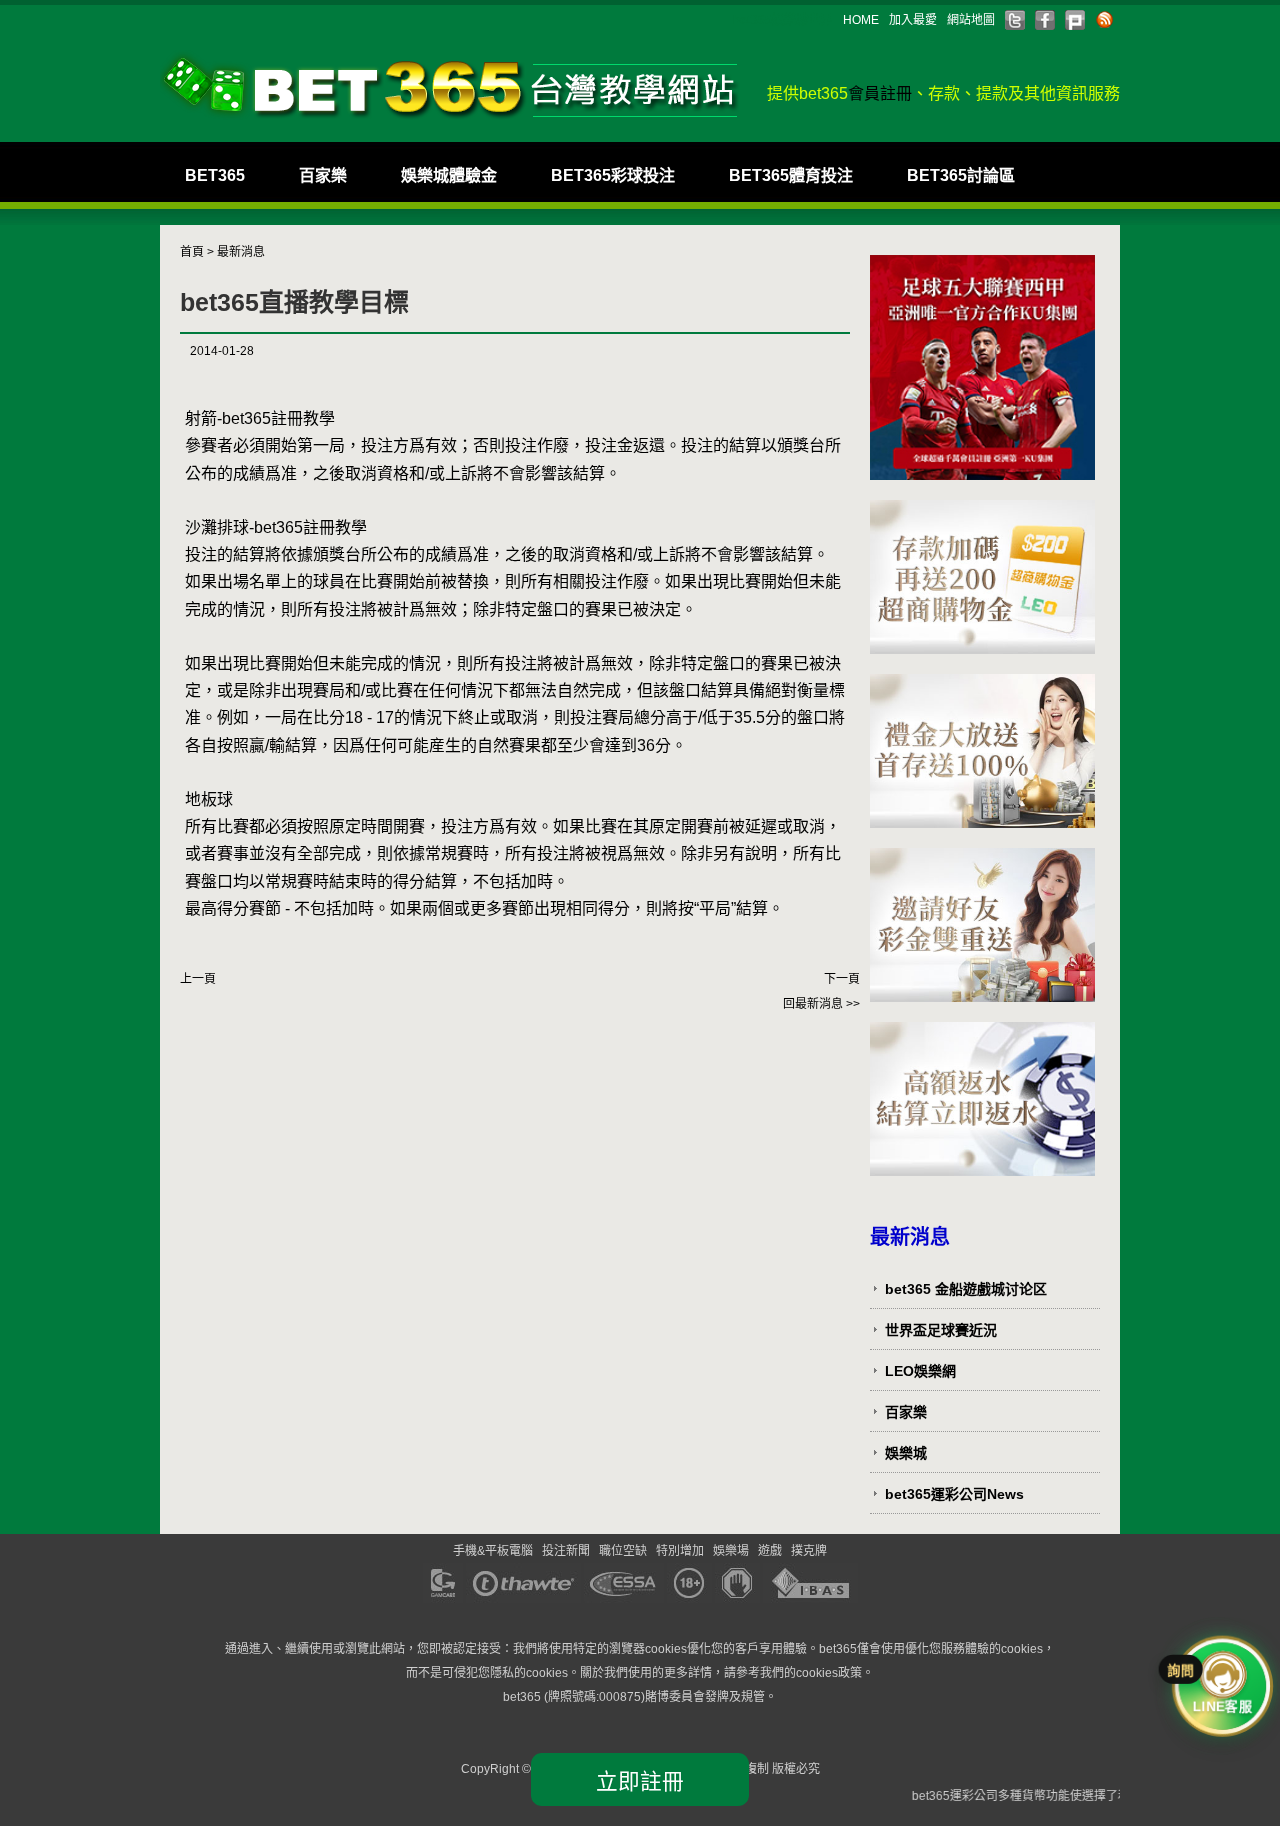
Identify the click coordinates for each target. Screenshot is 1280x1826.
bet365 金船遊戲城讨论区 (966, 1289)
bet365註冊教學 (278, 418)
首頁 (192, 252)
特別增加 (680, 1551)
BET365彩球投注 (613, 175)
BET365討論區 (961, 175)
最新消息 (241, 252)
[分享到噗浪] (1075, 20)
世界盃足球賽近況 (941, 1330)
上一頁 (198, 979)
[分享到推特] (1015, 20)
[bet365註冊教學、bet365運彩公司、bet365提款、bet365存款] (450, 85)
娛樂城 (906, 1453)
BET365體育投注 (791, 175)
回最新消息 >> (821, 1004)
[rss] (1105, 20)
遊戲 (770, 1551)
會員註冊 (880, 93)
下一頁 (842, 979)
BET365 (215, 175)
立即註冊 (640, 1781)
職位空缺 (623, 1551)
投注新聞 (566, 1551)
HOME (861, 20)
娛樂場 (731, 1551)
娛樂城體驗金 (449, 175)
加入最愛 (913, 20)
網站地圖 (971, 20)
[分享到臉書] (1045, 20)
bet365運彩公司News (954, 1494)
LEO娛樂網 (920, 1371)
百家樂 (323, 175)
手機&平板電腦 (493, 1551)
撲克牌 (809, 1551)
